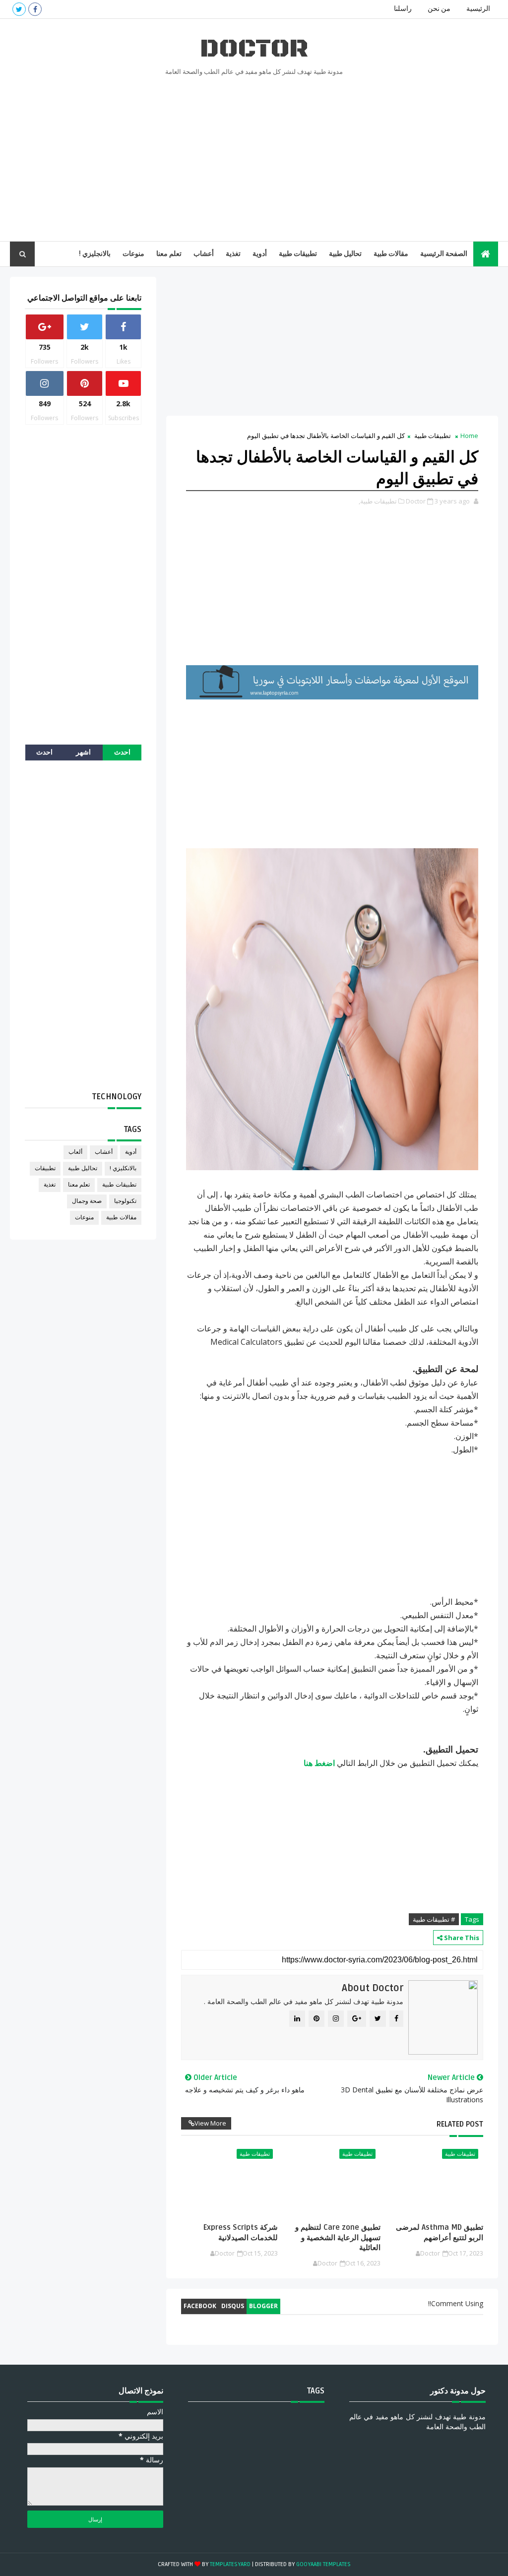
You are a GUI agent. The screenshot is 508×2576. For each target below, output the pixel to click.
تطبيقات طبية (298, 254)
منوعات (133, 254)
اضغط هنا (319, 1763)
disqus (233, 2306)
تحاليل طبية (345, 254)
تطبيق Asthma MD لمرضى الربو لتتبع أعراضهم (440, 2232)
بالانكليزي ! (123, 1168)
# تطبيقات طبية (434, 1919)
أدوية (260, 254)
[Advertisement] (254, 157)
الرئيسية (478, 9)
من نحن (439, 9)
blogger (263, 2306)
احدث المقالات (122, 754)
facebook (200, 2306)
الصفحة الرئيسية (444, 254)
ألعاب (75, 1152)
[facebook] (35, 9)
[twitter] (19, 9)
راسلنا (403, 9)
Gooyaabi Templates (323, 2564)
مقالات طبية (391, 254)
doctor (254, 49)
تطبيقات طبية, (378, 501)
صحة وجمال (87, 1201)
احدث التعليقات (45, 754)
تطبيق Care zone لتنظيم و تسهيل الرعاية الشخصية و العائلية (338, 2237)
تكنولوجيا (125, 1201)
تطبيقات (45, 1168)
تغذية (233, 254)
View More (210, 2123)
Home (469, 436)
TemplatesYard (230, 2564)
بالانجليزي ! (95, 254)
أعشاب (204, 254)
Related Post (460, 2124)
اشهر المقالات (83, 754)
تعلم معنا (169, 254)
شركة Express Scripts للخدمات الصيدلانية (241, 2232)
